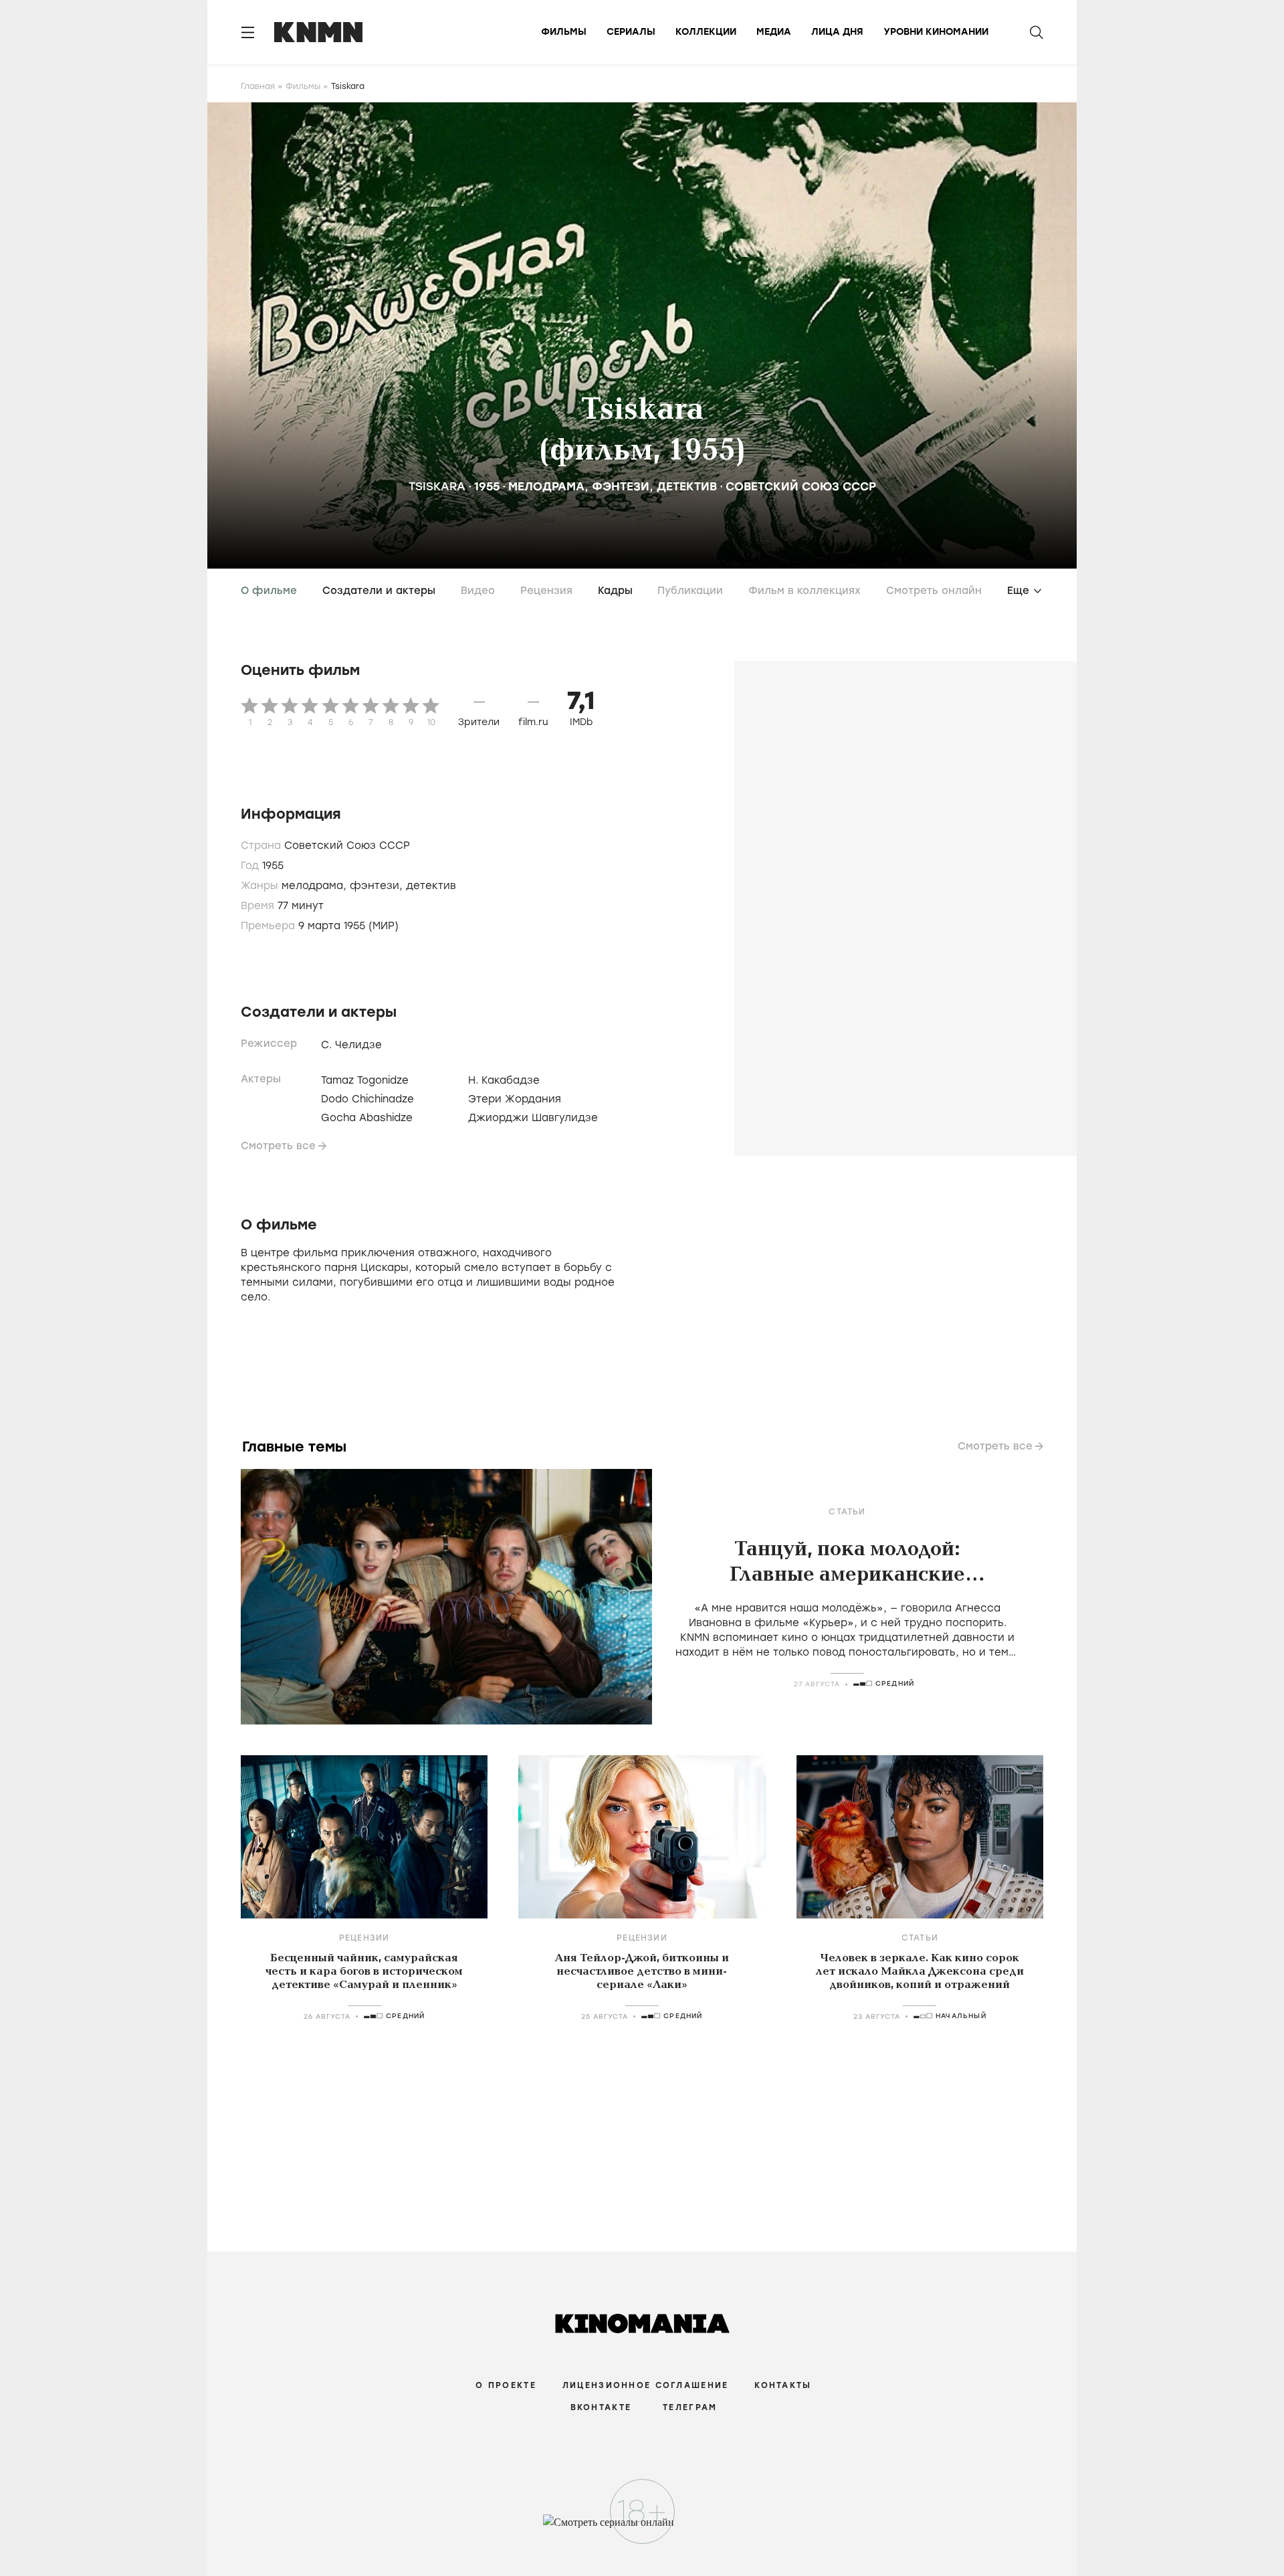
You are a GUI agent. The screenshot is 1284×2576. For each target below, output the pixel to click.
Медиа (774, 32)
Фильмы (564, 32)
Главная (258, 86)
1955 (487, 486)
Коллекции (706, 32)
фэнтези (621, 486)
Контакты (783, 2385)
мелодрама (546, 486)
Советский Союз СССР (801, 486)
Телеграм (690, 2407)
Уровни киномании (936, 32)
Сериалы (631, 32)
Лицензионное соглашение (645, 2385)
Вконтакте (601, 2407)
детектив (687, 486)
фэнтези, (378, 886)
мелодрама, (316, 886)
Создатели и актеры (379, 591)
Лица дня (837, 32)
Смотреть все (278, 1146)
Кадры (615, 591)
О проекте (506, 2385)
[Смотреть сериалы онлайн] (642, 2529)
